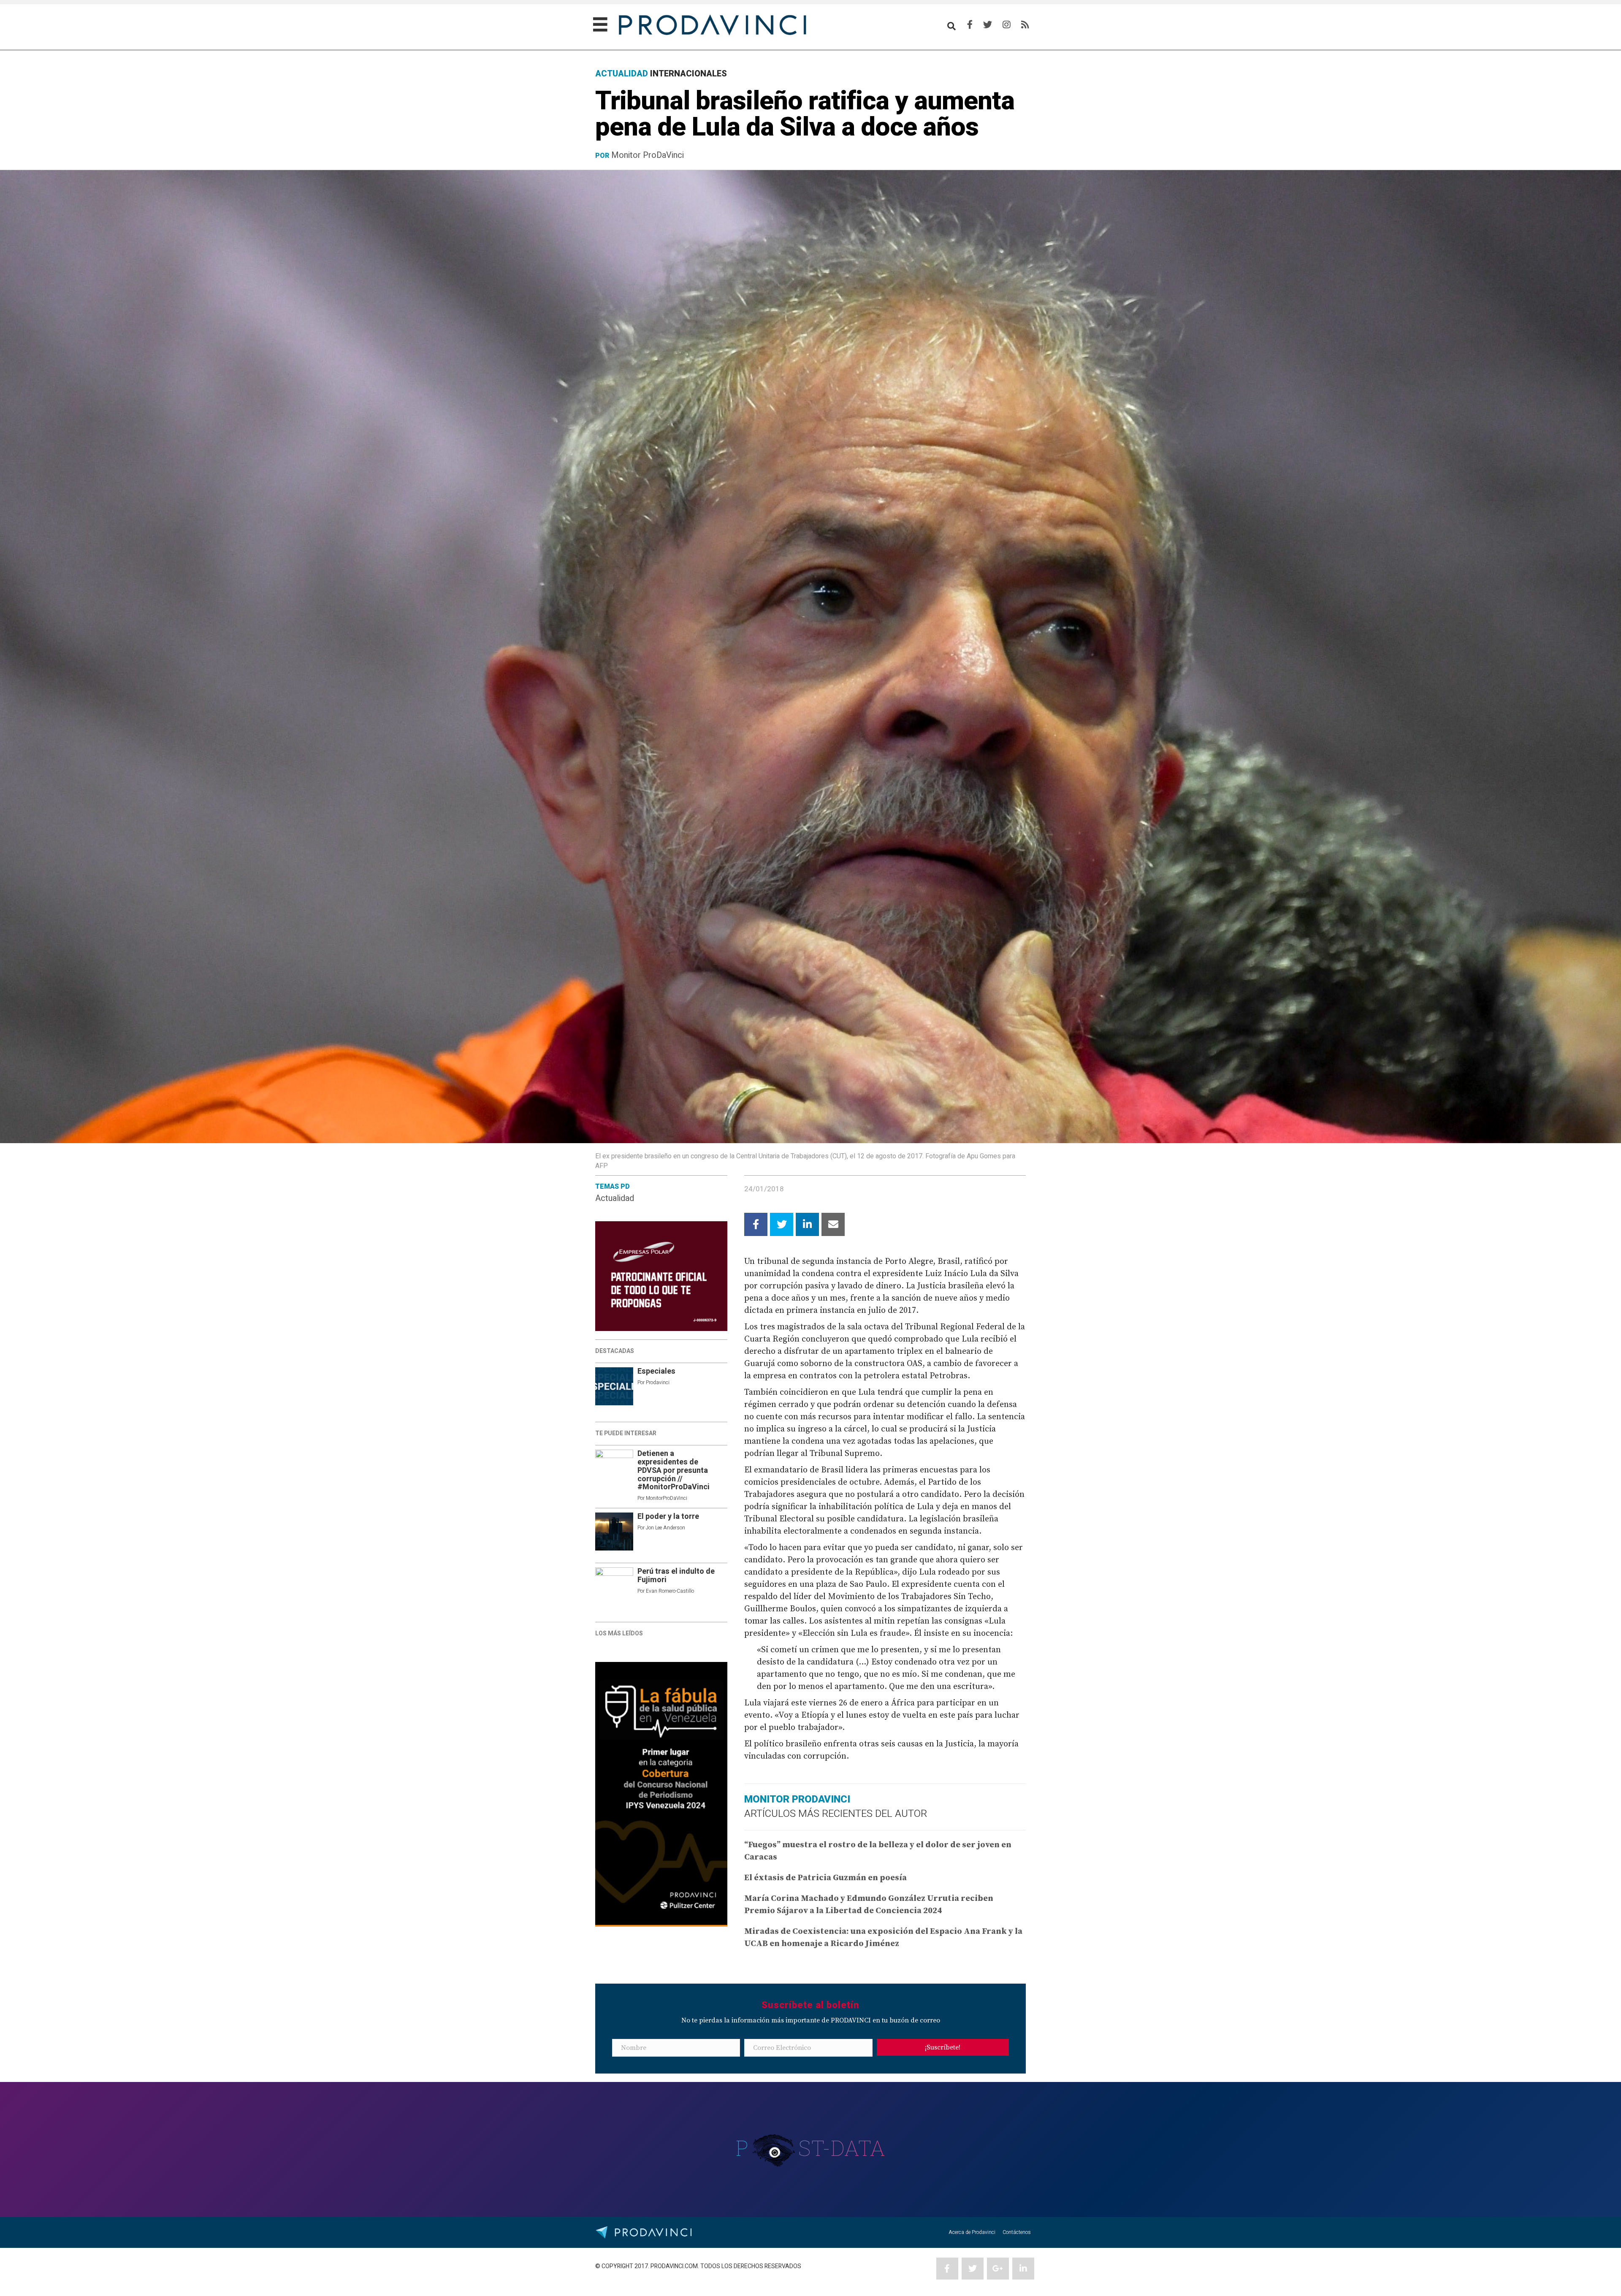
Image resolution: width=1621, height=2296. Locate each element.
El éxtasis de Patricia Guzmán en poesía (825, 1878)
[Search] (951, 26)
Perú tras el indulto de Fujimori (676, 1576)
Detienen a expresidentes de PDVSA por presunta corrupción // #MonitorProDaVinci (674, 1470)
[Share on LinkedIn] (807, 1224)
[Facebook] (970, 25)
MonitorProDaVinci (667, 1498)
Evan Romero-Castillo (670, 1591)
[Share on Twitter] (782, 1224)
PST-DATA (811, 2148)
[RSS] (1025, 25)
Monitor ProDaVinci (648, 155)
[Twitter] (988, 25)
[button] (943, 2047)
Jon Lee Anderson (665, 1528)
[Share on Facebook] (756, 1224)
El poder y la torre (668, 1517)
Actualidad (615, 1198)
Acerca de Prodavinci (972, 2232)
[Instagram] (1007, 25)
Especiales (656, 1371)
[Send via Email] (833, 1224)
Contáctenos (1017, 2232)
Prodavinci (658, 1382)
